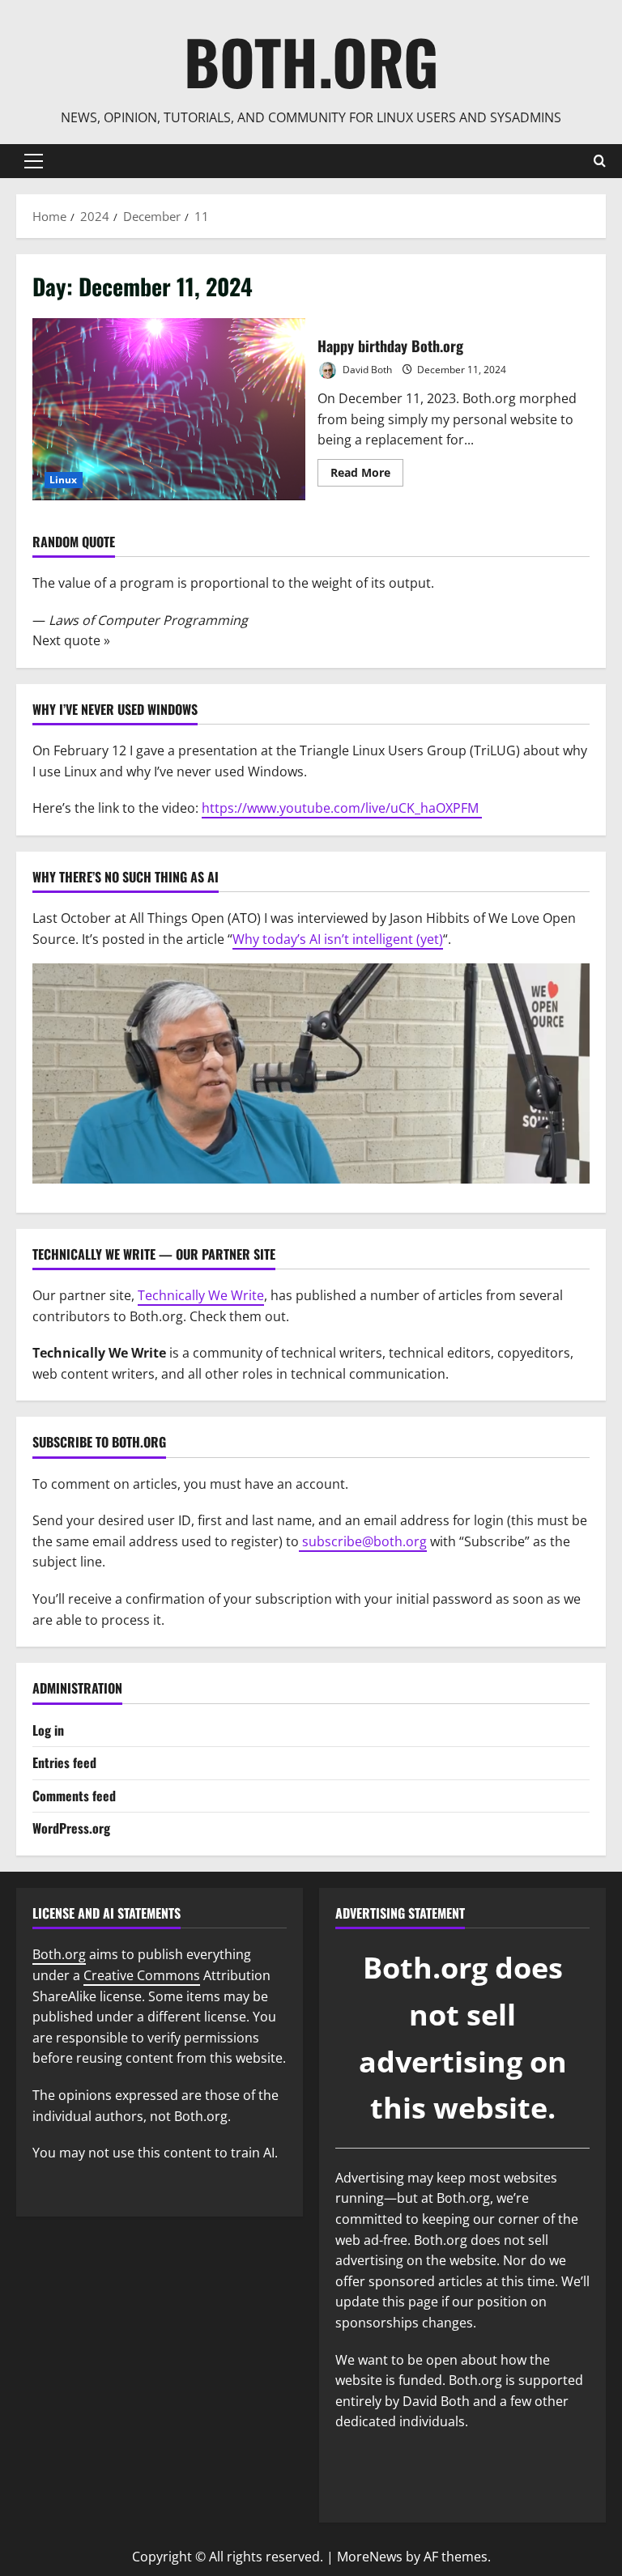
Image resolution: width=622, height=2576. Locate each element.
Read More (367, 475)
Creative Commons (142, 1975)
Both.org (311, 61)
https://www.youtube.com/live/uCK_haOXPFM (342, 808)
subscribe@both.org (363, 1541)
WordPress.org (71, 1828)
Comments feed (74, 1796)
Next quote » (71, 640)
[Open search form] (600, 161)
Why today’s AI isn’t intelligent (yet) (338, 939)
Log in (48, 1730)
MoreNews (370, 2557)
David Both (366, 370)
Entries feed (64, 1762)
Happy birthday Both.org (169, 409)
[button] (34, 161)
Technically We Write (201, 1295)
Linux (64, 480)
